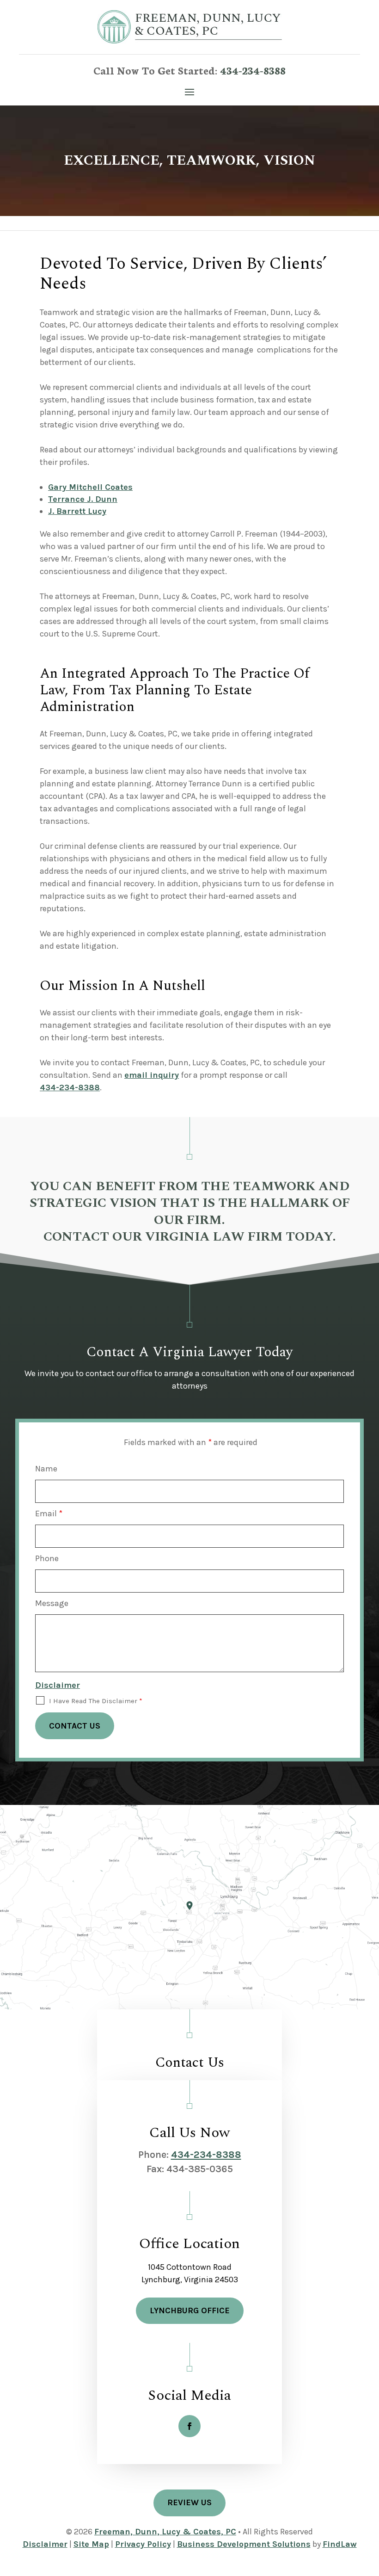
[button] (189, 91)
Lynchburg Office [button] (190, 2310)
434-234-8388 (253, 70)
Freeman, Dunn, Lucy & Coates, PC (165, 2532)
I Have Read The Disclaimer (96, 1701)
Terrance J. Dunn (83, 499)
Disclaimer (58, 1685)
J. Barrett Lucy (77, 511)
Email (49, 1513)
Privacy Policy (143, 2544)
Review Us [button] (189, 2502)
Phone (47, 1558)
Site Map (91, 2544)
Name (46, 1469)
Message (52, 1603)
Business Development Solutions (244, 2544)
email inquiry (152, 1075)
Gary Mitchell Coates (90, 487)
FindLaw (340, 2544)
